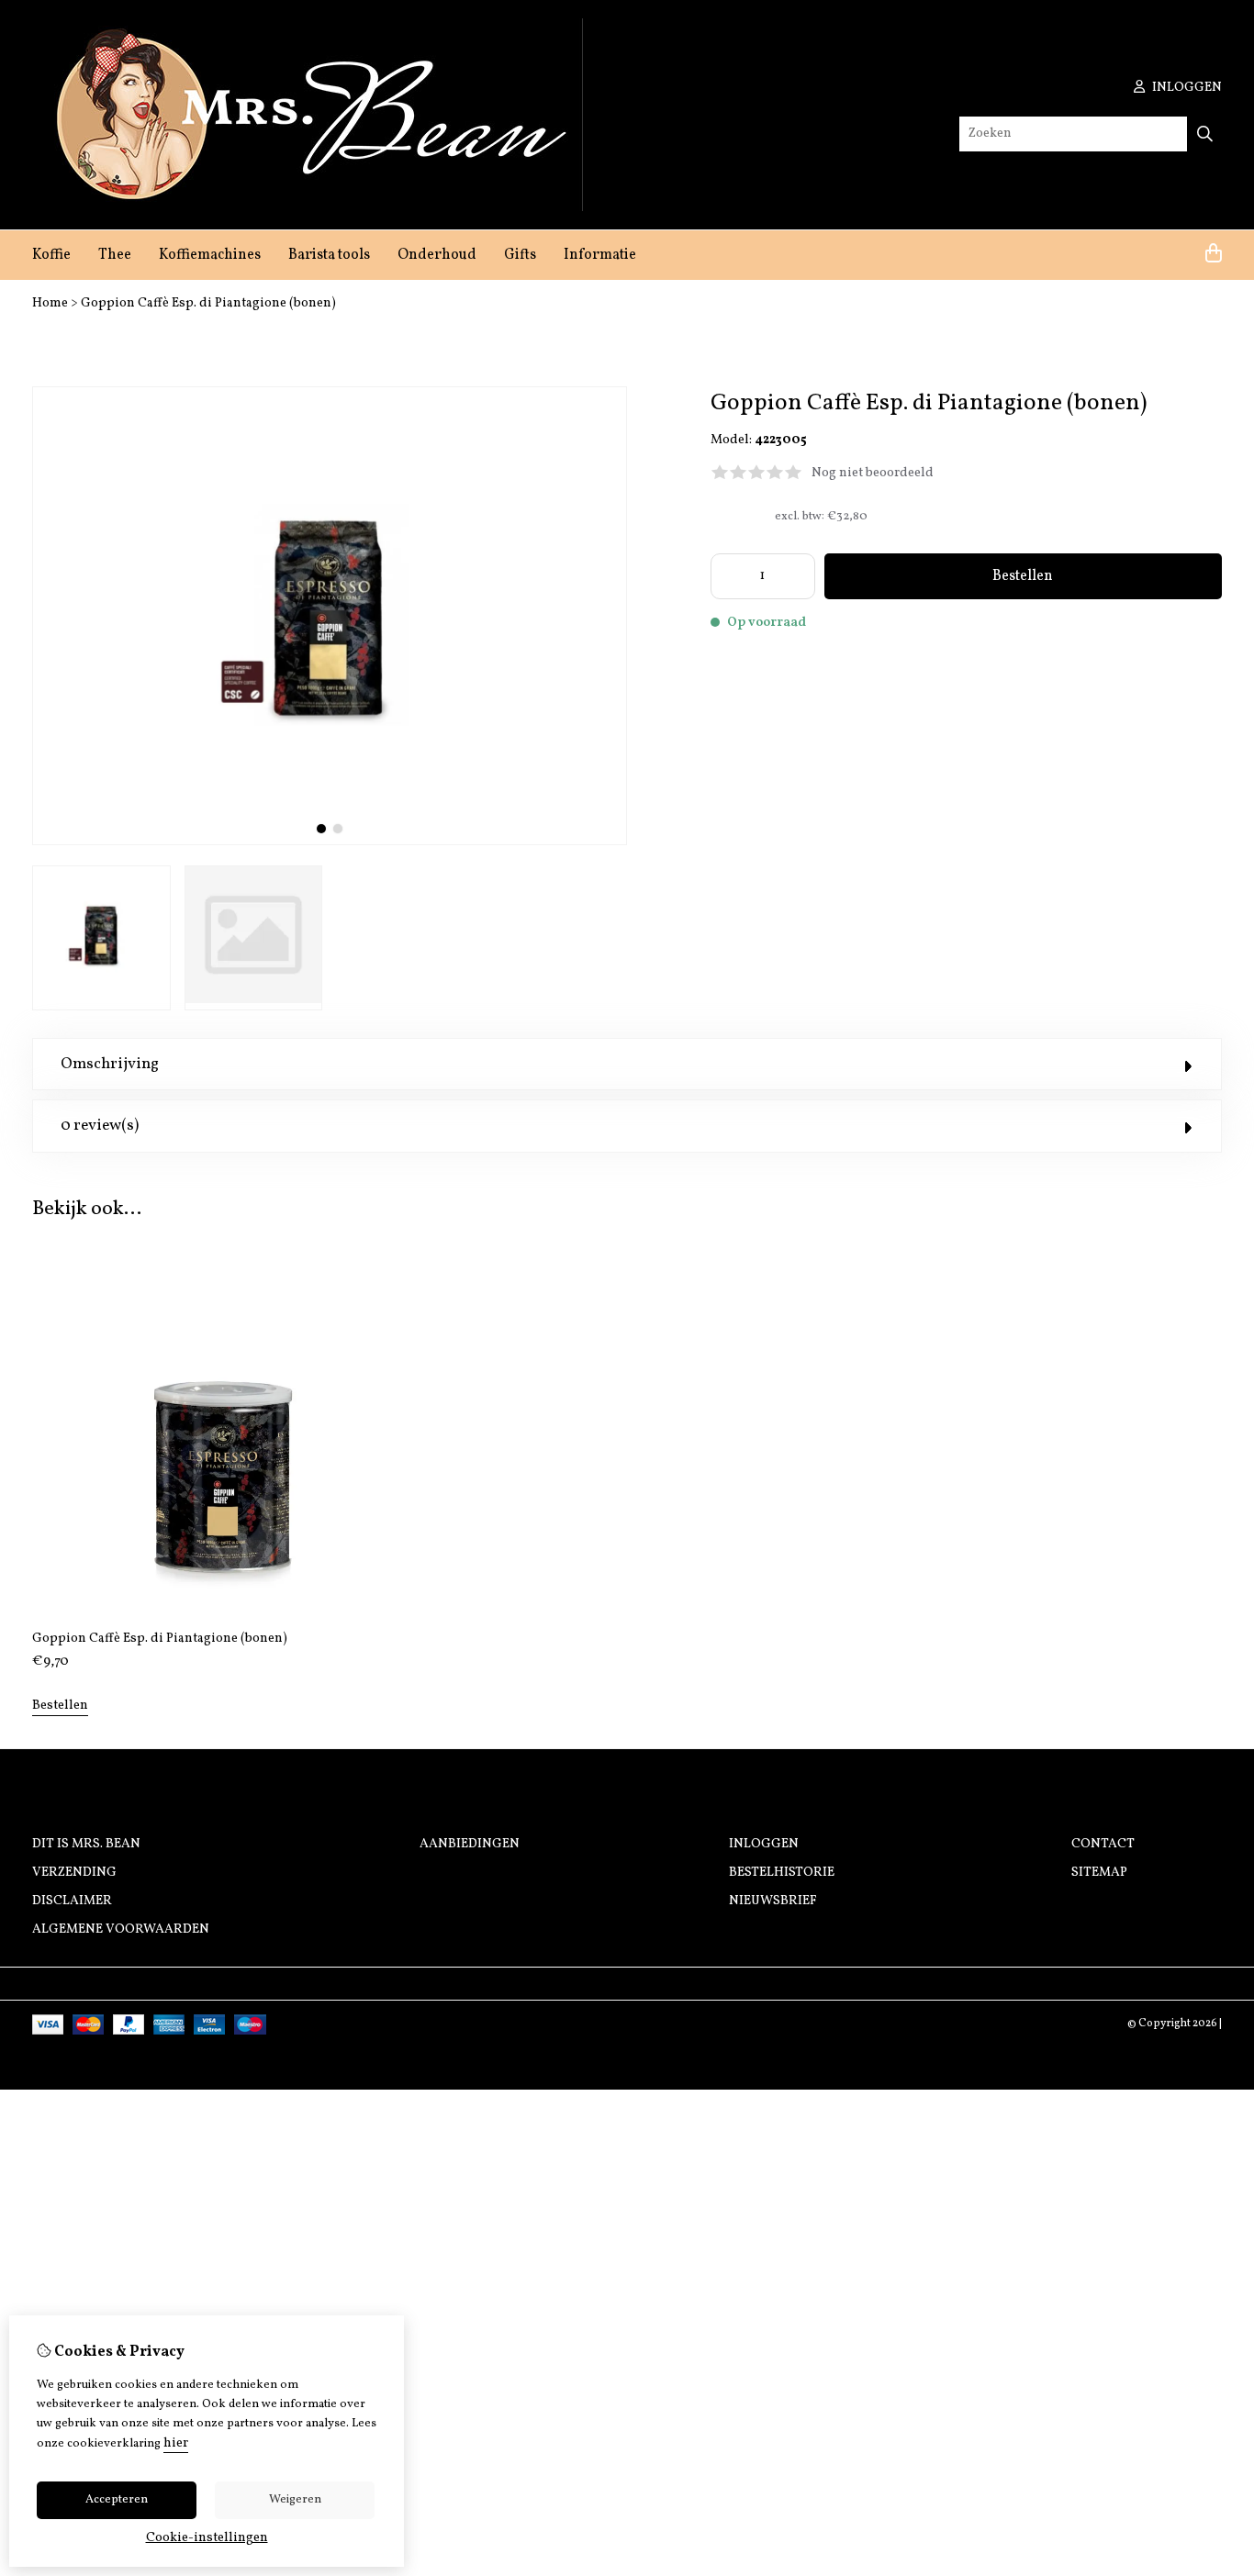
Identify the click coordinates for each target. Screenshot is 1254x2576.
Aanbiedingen (470, 1844)
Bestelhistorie (782, 1873)
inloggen (1186, 88)
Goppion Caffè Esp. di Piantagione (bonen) (208, 303)
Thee (115, 255)
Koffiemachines (210, 255)
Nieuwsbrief (773, 1901)
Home (50, 303)
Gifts (520, 255)
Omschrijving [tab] (110, 1064)
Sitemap (1099, 1873)
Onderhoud (437, 255)
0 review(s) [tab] (100, 1126)
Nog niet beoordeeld (873, 473)
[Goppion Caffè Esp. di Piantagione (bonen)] (330, 842)
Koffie (51, 255)
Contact (1103, 1844)
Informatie (600, 255)
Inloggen (764, 1844)
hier (176, 2443)
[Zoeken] (1205, 134)
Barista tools (329, 255)
